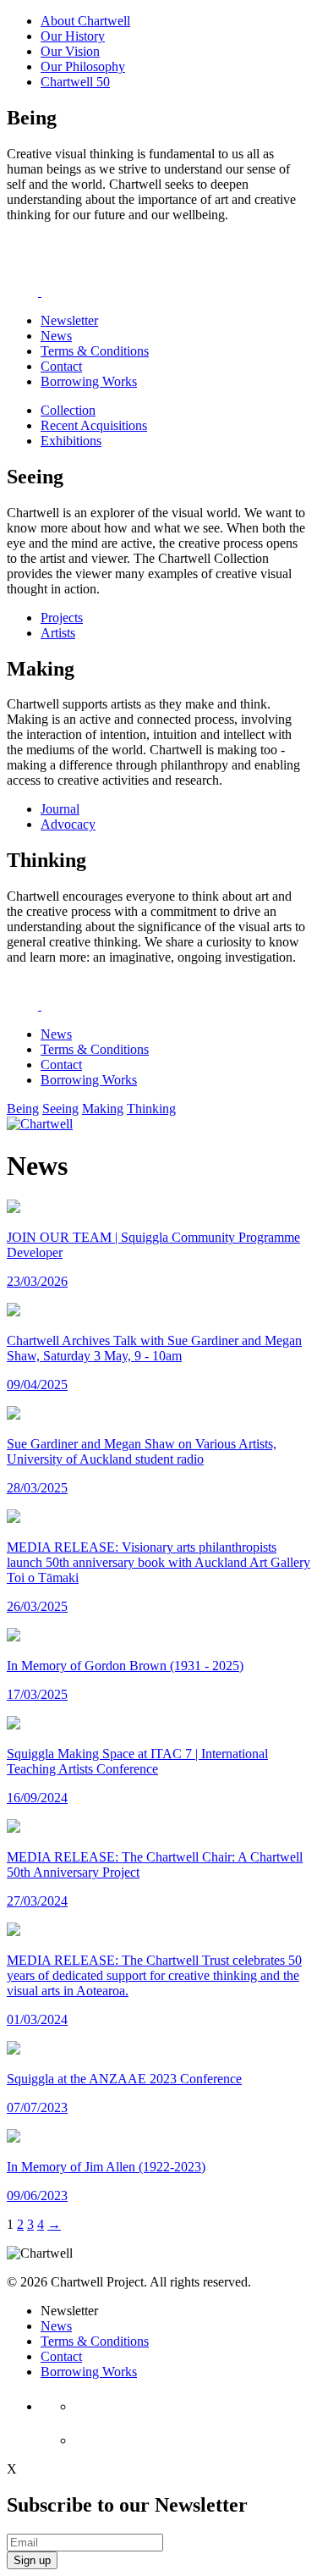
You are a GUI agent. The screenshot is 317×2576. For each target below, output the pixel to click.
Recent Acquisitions (94, 425)
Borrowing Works (89, 381)
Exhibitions (71, 441)
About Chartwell (85, 21)
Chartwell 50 (75, 82)
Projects (62, 618)
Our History (73, 36)
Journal (60, 809)
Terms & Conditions (95, 351)
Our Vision (70, 51)
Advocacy (68, 824)
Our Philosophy (83, 66)
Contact (61, 366)
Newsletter (69, 320)
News (56, 336)
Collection (68, 410)
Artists (58, 633)
